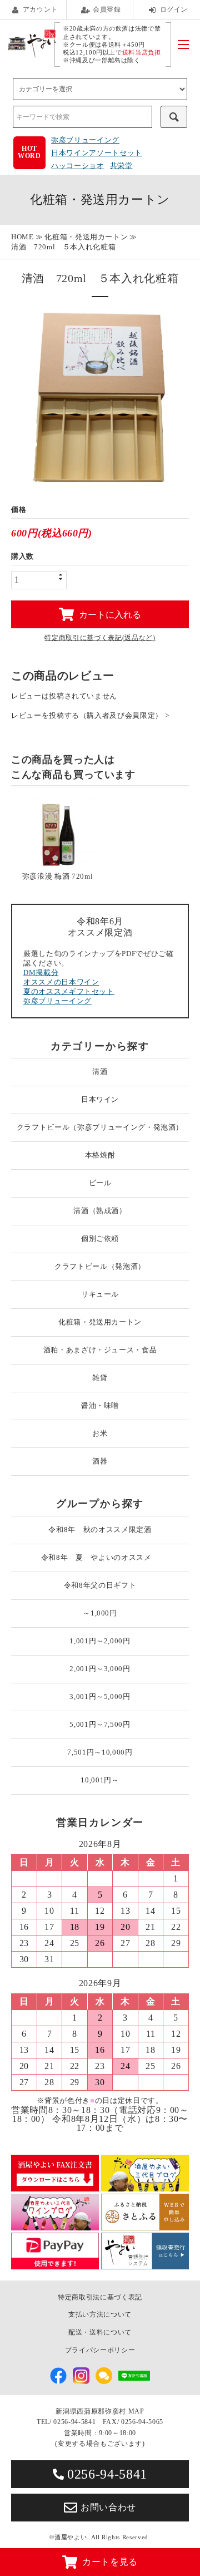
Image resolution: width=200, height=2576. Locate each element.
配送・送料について (100, 2332)
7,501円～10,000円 (100, 1752)
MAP (136, 2411)
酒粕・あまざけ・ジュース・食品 (100, 1350)
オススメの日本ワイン (61, 982)
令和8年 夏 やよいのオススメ (100, 1557)
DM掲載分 (41, 972)
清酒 (100, 1072)
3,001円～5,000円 (100, 1696)
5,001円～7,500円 (100, 1724)
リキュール (100, 1294)
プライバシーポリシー (100, 2350)
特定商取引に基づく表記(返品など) (100, 638)
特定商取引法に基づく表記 (100, 2297)
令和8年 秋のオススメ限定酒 (100, 1530)
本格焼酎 (100, 1155)
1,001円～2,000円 (100, 1641)
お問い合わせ (108, 2507)
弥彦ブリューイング (85, 140)
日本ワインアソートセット (97, 153)
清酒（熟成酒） (100, 1211)
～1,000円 (100, 1613)
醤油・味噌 (100, 1405)
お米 (100, 1433)
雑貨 (100, 1378)
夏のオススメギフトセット (69, 991)
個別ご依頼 (100, 1238)
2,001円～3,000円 (100, 1669)
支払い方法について (100, 2314)
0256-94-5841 (107, 2474)
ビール (100, 1183)
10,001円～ (100, 1780)
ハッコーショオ (78, 166)
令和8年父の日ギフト (100, 1585)
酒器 (100, 1461)
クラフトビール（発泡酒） (100, 1266)
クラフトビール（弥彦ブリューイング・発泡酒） (100, 1127)
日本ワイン (100, 1099)
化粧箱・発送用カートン (86, 237)
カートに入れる (110, 614)
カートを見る (110, 2562)
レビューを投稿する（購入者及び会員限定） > (90, 715)
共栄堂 (121, 166)
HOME (22, 237)
